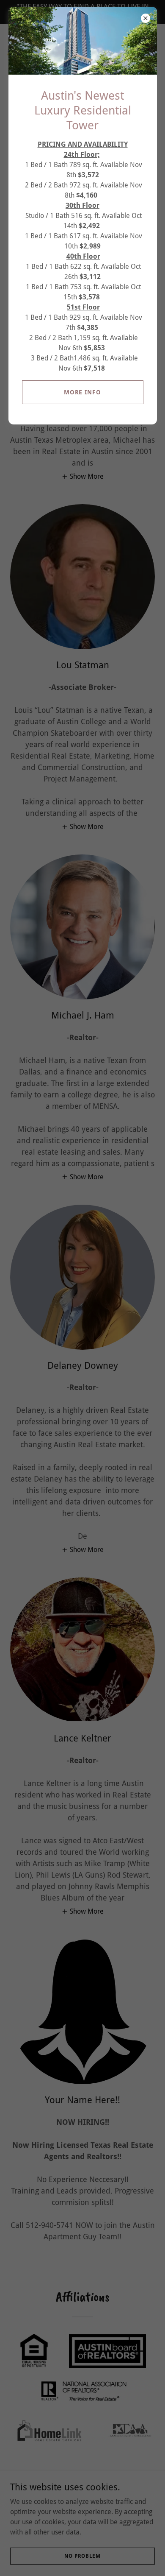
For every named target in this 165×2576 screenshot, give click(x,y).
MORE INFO (83, 392)
